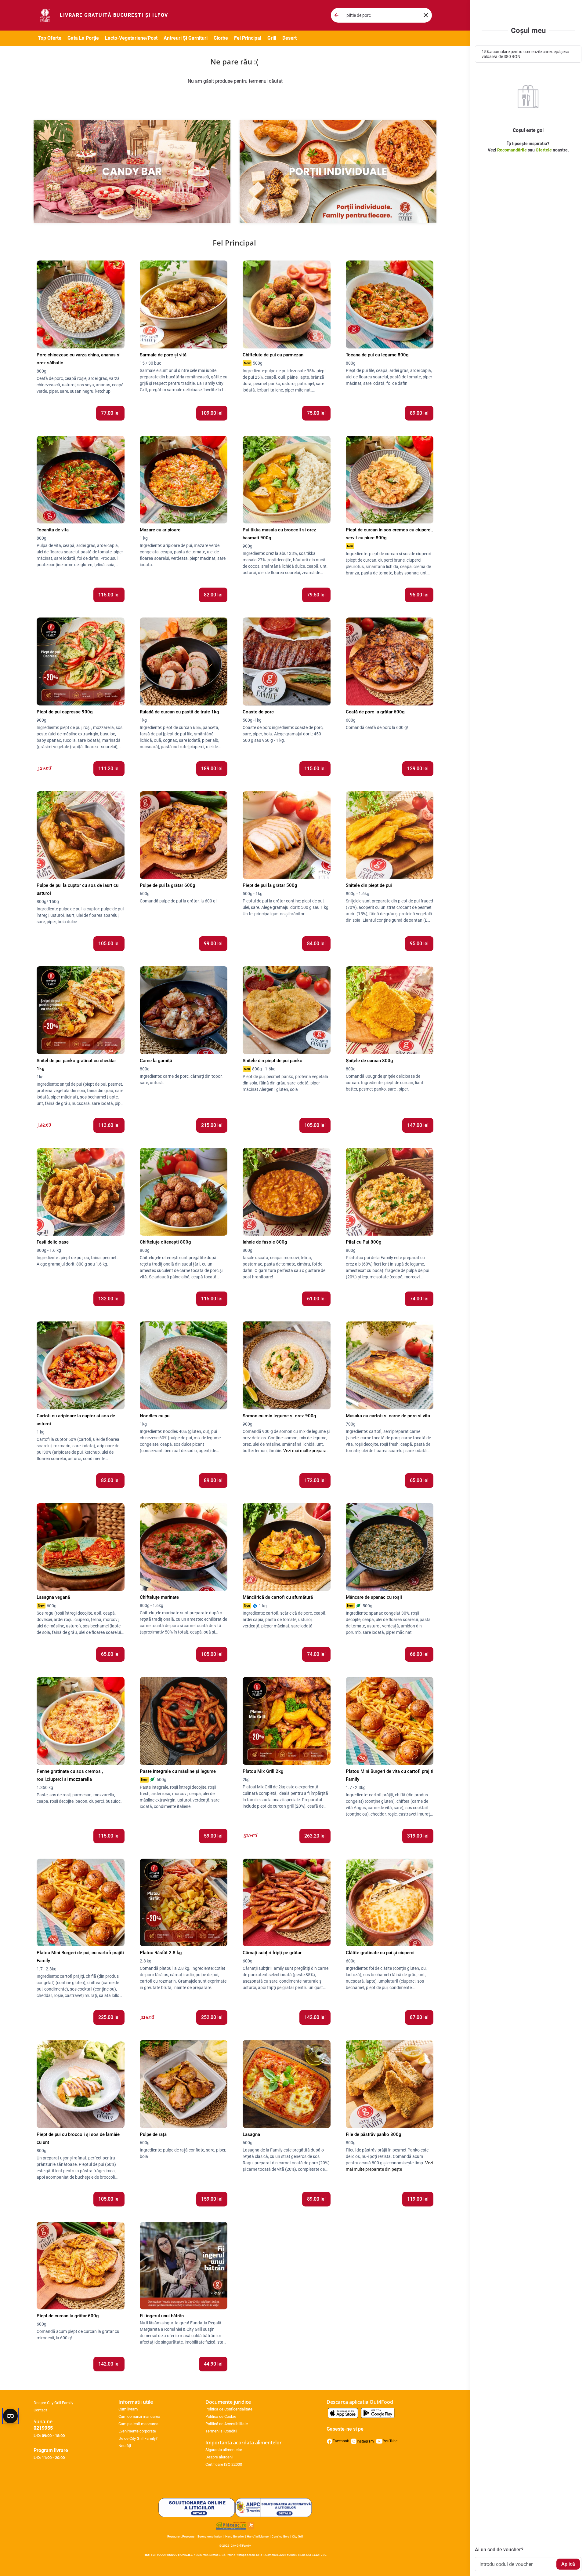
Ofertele (544, 150)
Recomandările (512, 150)
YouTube (390, 2441)
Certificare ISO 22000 (224, 2464)
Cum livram (128, 2409)
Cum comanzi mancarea (139, 2416)
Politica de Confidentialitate (229, 2409)
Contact (40, 2410)
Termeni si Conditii (221, 2431)
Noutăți (125, 2446)
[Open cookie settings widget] (10, 2416)
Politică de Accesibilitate (227, 2424)
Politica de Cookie (221, 2416)
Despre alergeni (219, 2457)
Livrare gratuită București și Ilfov (114, 15)
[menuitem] (114, 15)
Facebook (341, 2441)
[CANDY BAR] (132, 171)
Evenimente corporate (137, 2431)
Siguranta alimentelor (224, 2450)
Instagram (365, 2441)
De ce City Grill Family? (138, 2438)
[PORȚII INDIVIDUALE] (338, 171)
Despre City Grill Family (53, 2403)
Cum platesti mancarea (138, 2424)
